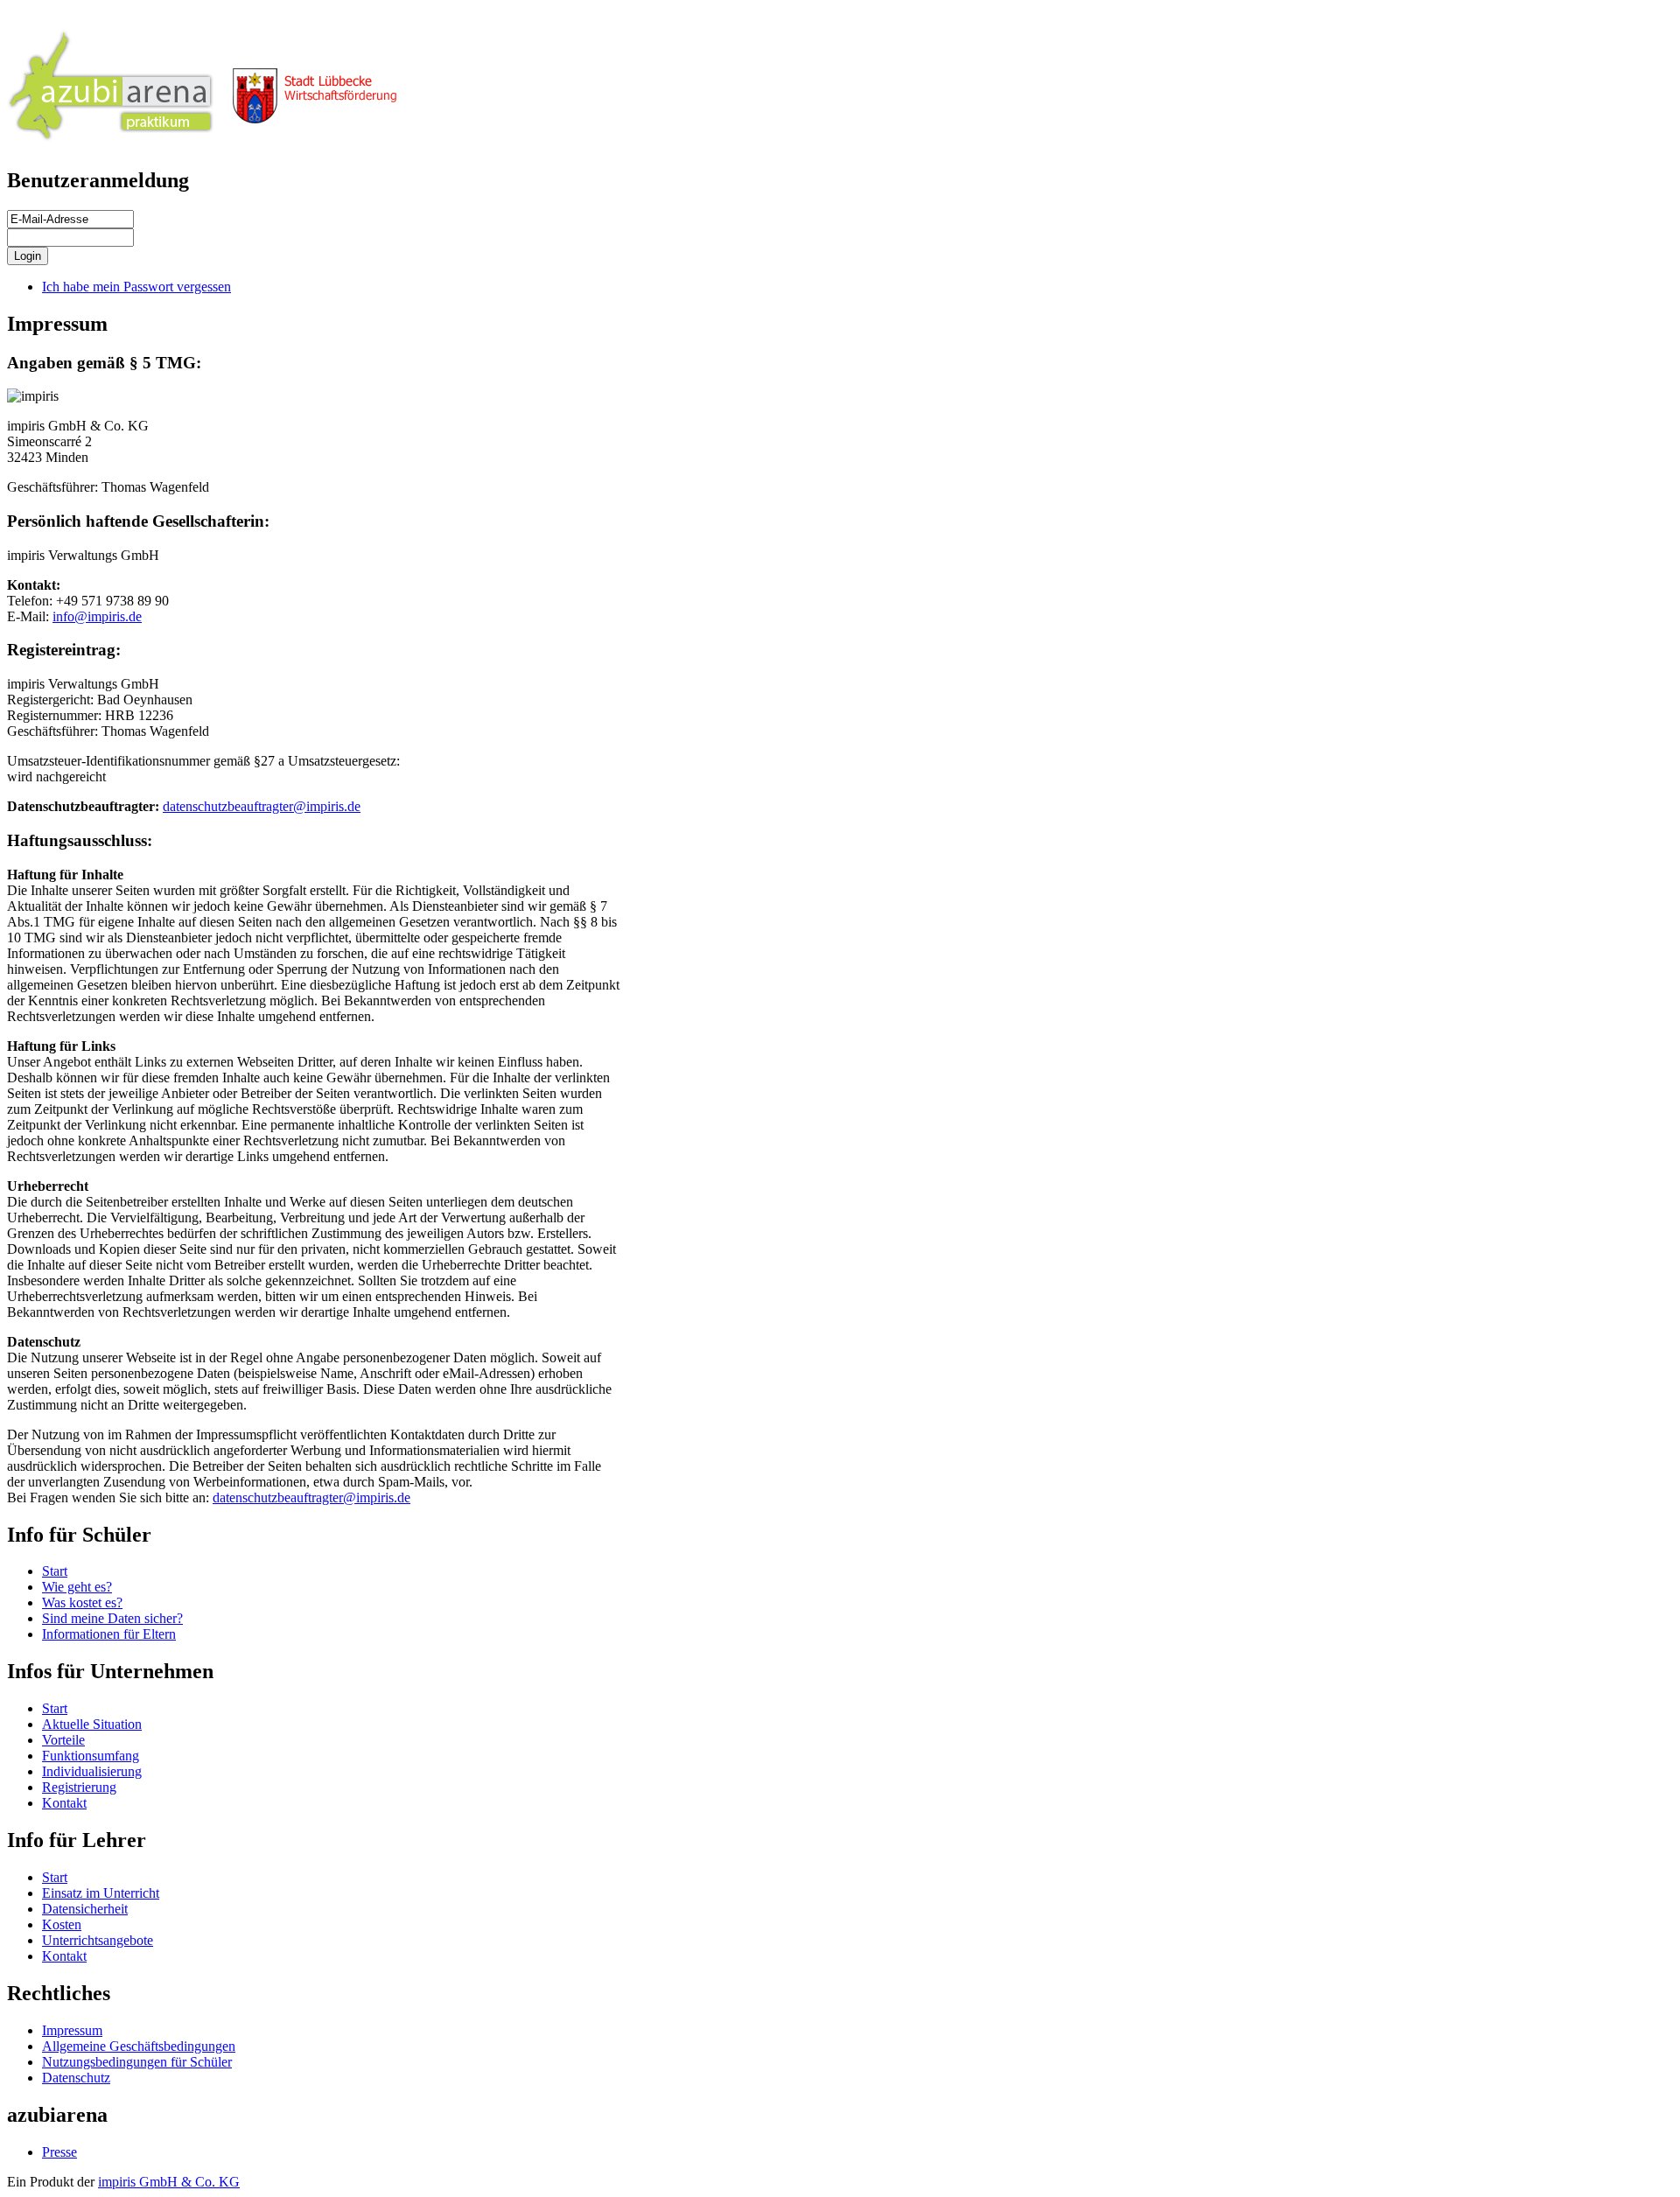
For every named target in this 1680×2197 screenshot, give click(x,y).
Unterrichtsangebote (98, 1940)
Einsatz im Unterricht (101, 1893)
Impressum (72, 2030)
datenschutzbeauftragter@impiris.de (262, 806)
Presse (59, 2152)
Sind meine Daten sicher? (112, 1618)
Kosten (62, 1924)
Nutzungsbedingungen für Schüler (137, 2062)
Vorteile (63, 1740)
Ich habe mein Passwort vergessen (136, 287)
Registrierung (79, 1787)
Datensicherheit (85, 1909)
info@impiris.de (97, 616)
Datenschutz (76, 2078)
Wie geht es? (77, 1587)
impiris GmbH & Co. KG (169, 2182)
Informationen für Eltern (109, 1634)
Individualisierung (92, 1771)
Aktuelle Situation (92, 1724)
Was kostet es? (82, 1602)
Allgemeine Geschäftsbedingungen (139, 2046)
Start (55, 1571)
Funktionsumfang (91, 1756)
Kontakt (64, 1803)
